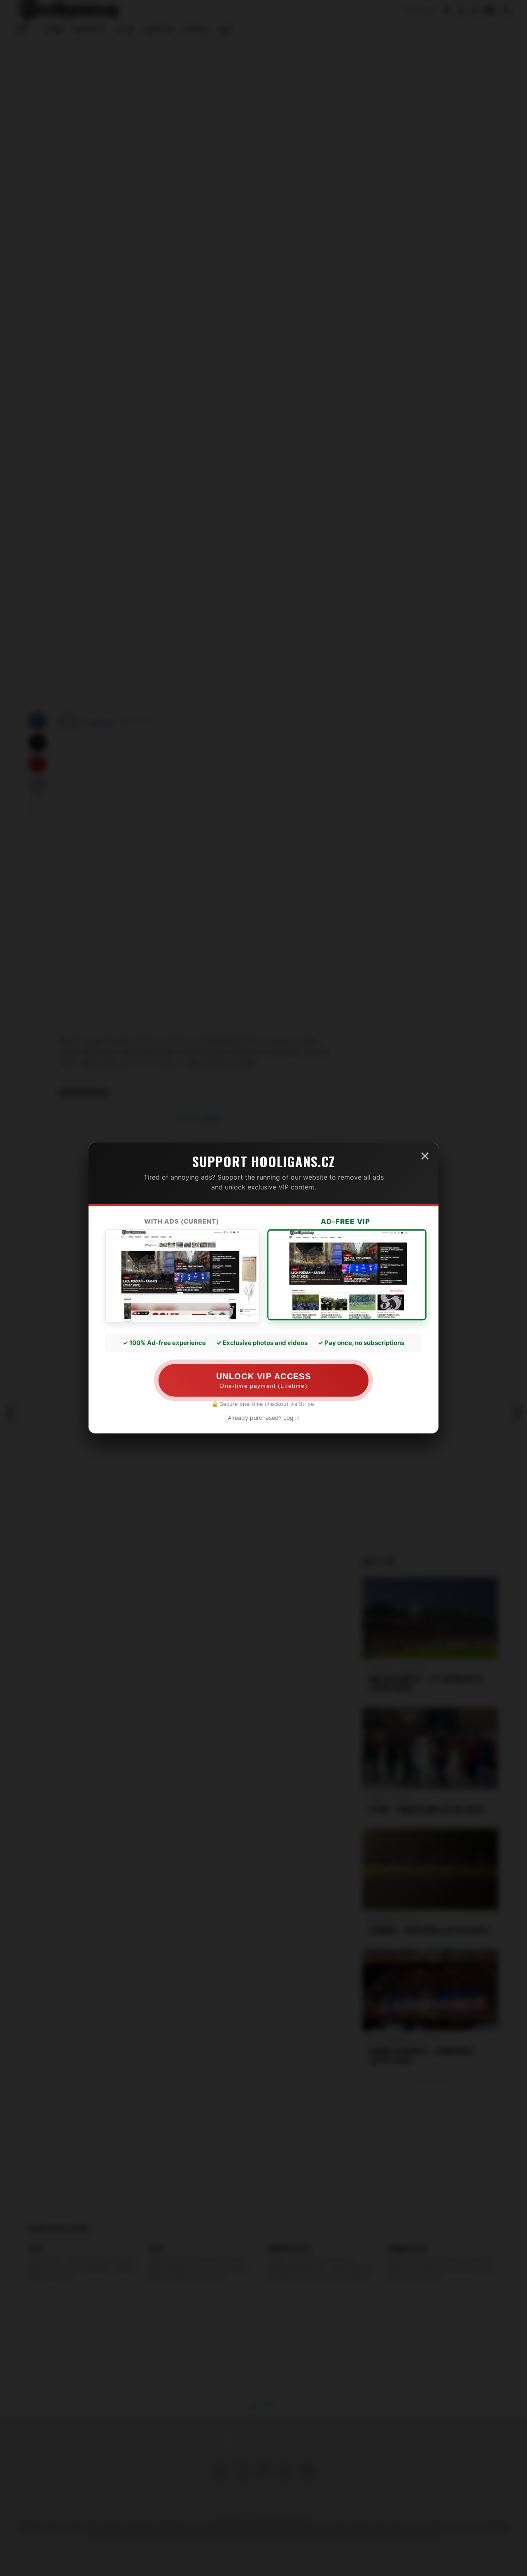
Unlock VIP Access (263, 1380)
